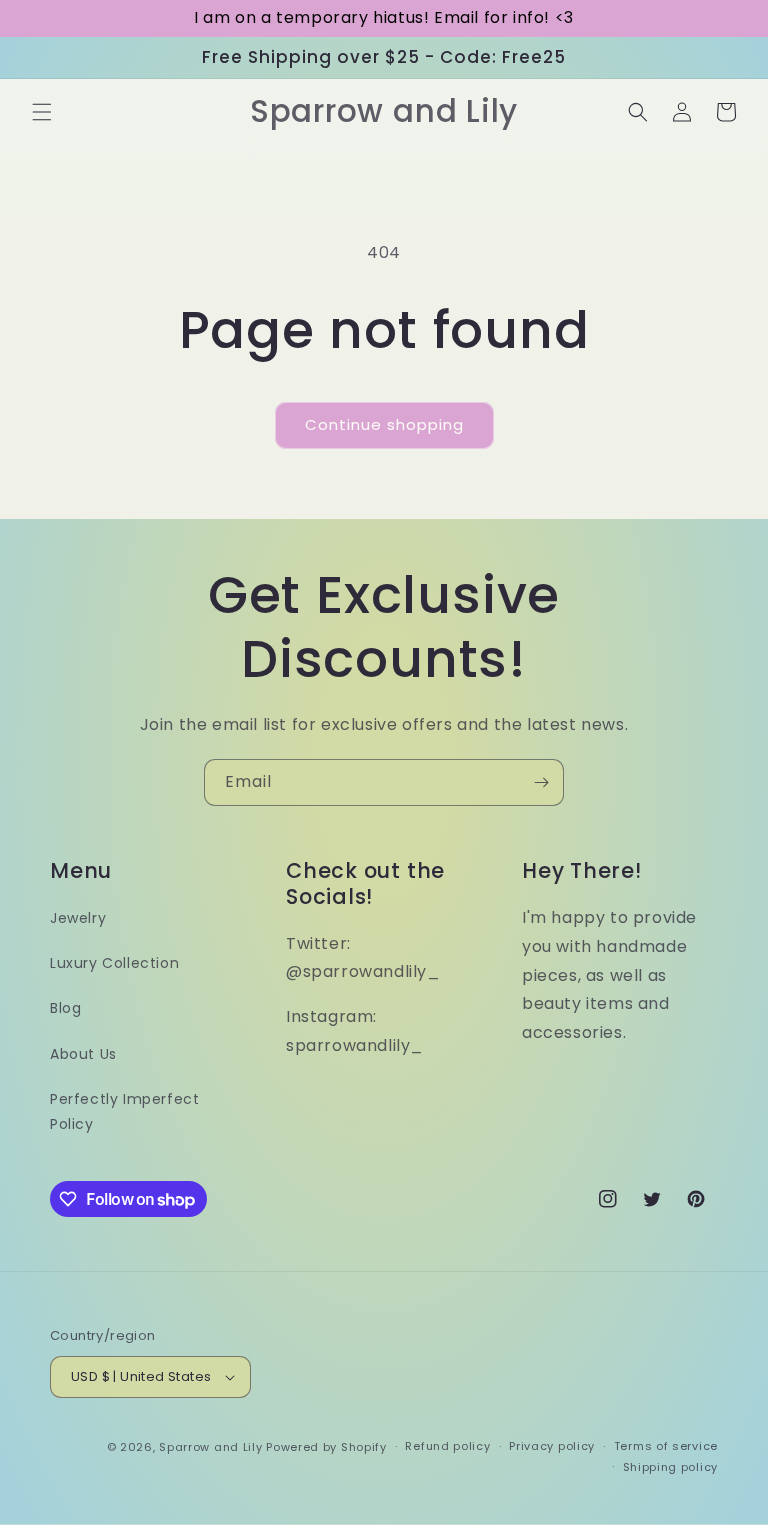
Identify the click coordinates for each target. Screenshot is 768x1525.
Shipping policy (671, 1467)
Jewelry (78, 918)
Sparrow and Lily (210, 1447)
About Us (83, 1054)
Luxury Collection (114, 963)
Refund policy (447, 1446)
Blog (65, 1008)
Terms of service (666, 1446)
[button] (42, 112)
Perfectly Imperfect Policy (124, 1111)
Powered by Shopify (326, 1447)
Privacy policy (552, 1446)
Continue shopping (384, 424)
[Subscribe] (541, 782)
